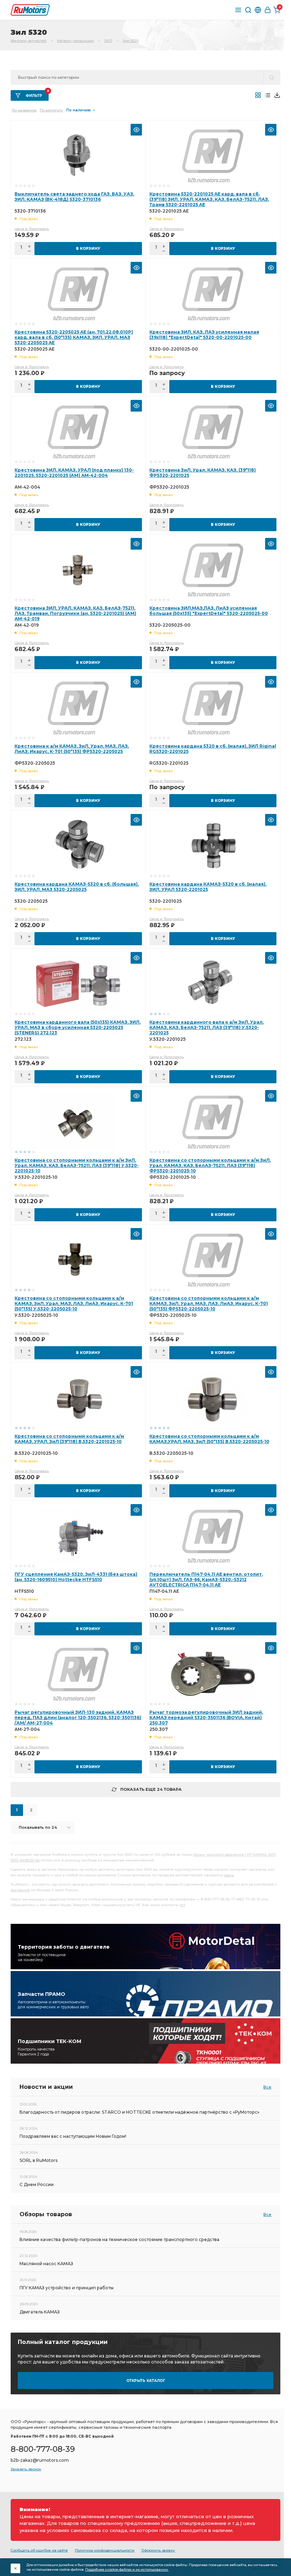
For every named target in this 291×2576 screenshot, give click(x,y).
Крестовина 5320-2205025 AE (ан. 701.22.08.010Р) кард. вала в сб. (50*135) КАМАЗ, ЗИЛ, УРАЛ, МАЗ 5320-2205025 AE (74, 337)
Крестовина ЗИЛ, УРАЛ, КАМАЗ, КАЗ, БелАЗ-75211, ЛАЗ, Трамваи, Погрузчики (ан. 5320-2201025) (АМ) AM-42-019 (75, 613)
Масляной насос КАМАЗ (46, 2264)
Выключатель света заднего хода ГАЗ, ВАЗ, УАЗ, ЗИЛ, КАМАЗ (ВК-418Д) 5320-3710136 (74, 197)
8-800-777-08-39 (43, 2449)
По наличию (79, 110)
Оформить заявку (158, 2550)
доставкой (20, 1890)
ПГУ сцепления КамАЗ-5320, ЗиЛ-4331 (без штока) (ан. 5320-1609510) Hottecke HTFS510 (76, 1577)
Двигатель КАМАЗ (40, 2312)
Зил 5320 (131, 41)
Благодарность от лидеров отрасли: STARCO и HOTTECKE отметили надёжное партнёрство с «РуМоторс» (139, 2112)
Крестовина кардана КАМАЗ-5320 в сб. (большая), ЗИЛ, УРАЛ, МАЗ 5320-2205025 (77, 887)
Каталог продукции (75, 41)
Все (267, 2087)
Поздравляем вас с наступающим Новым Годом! (73, 2136)
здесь (229, 1875)
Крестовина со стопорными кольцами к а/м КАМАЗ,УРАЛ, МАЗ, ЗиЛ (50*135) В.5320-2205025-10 (209, 1439)
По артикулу (51, 110)
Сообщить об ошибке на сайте (39, 2550)
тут (182, 1905)
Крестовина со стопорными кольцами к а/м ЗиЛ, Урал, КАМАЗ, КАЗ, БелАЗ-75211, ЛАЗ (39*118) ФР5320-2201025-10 (210, 1165)
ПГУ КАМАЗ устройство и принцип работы (67, 2288)
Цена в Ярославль (32, 229)
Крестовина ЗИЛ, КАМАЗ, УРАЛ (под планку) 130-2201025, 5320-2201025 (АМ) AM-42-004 (74, 473)
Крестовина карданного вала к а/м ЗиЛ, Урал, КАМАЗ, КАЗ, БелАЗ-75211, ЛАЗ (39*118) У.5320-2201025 (207, 1027)
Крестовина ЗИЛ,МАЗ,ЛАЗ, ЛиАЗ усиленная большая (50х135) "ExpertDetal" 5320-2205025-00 (209, 611)
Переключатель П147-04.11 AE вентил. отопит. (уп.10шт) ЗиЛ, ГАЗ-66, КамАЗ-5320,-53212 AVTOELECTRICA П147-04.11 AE (206, 1579)
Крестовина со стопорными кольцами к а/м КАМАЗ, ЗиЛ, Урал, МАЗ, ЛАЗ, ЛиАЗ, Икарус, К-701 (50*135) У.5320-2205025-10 (74, 1303)
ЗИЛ (108, 41)
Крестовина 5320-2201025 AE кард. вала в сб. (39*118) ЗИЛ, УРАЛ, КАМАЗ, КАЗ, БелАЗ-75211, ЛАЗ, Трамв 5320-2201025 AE (209, 199)
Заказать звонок (26, 2469)
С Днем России (37, 2184)
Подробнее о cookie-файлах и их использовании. (127, 2569)
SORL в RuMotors (39, 2160)
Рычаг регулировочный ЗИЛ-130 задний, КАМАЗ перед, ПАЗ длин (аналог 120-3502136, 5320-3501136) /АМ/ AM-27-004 (78, 1718)
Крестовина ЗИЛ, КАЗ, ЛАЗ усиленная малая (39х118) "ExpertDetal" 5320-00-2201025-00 (204, 335)
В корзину (88, 249)
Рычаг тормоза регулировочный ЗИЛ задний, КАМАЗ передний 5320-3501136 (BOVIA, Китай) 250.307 (206, 1718)
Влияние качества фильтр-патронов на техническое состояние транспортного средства (119, 2239)
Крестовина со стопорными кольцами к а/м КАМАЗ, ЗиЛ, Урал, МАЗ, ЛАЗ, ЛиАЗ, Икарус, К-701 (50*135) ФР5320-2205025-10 (209, 1303)
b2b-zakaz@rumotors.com (40, 2460)
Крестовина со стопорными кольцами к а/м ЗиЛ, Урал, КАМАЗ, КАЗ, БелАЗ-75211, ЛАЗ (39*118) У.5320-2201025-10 (77, 1165)
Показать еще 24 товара (151, 1789)
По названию (24, 110)
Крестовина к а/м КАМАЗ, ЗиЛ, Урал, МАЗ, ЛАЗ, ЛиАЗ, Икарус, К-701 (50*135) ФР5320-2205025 (72, 749)
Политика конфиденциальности (105, 2550)
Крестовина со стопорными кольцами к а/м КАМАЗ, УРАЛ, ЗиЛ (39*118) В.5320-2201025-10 (69, 1439)
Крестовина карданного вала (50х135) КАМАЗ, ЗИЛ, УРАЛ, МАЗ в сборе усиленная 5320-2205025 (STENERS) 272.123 (78, 1027)
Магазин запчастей (29, 41)
